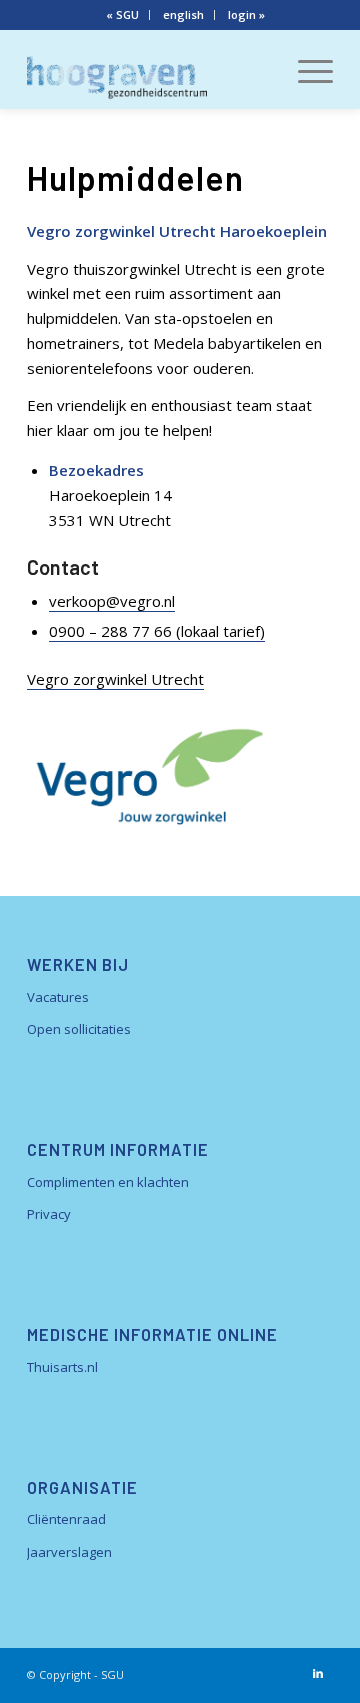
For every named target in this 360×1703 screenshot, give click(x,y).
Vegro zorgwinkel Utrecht (115, 679)
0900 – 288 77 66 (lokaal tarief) (157, 631)
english (183, 14)
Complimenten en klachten (108, 1182)
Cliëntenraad (66, 1519)
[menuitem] (123, 15)
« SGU (122, 14)
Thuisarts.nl (62, 1367)
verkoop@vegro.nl (112, 601)
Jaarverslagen (69, 1552)
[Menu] (305, 69)
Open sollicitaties (79, 1029)
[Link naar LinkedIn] (318, 1673)
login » (246, 14)
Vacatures (58, 997)
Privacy (49, 1214)
